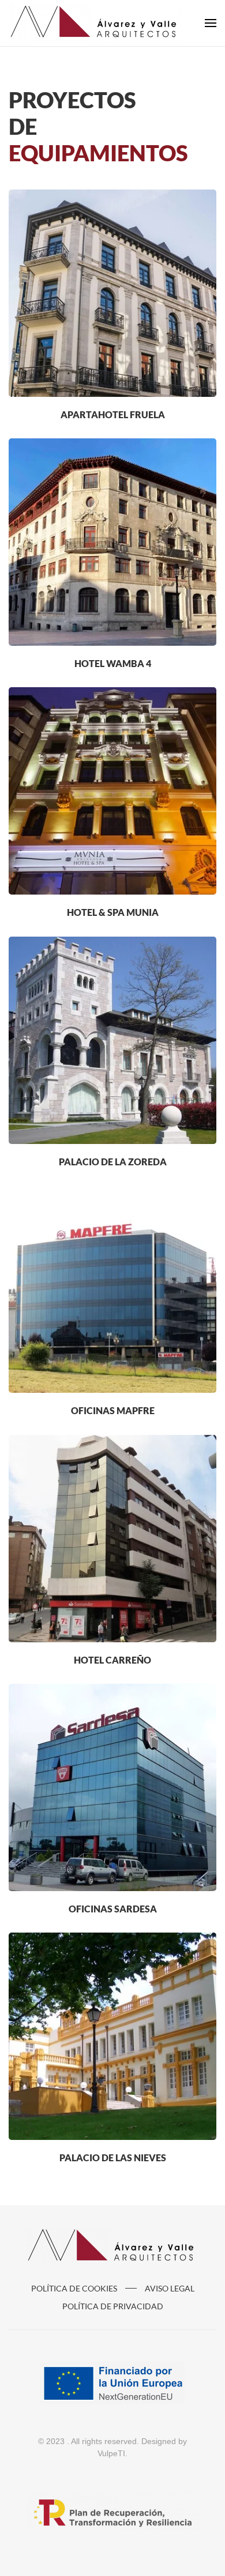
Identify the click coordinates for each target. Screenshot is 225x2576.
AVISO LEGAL (170, 2288)
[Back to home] (95, 23)
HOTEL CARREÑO (112, 1660)
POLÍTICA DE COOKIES (74, 2288)
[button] (211, 23)
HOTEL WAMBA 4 (113, 663)
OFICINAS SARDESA (113, 1909)
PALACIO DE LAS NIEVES (113, 2158)
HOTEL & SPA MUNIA (113, 912)
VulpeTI (111, 2453)
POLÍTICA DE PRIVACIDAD (113, 2306)
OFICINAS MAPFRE (113, 1410)
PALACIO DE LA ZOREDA (113, 1162)
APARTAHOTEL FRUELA (113, 414)
